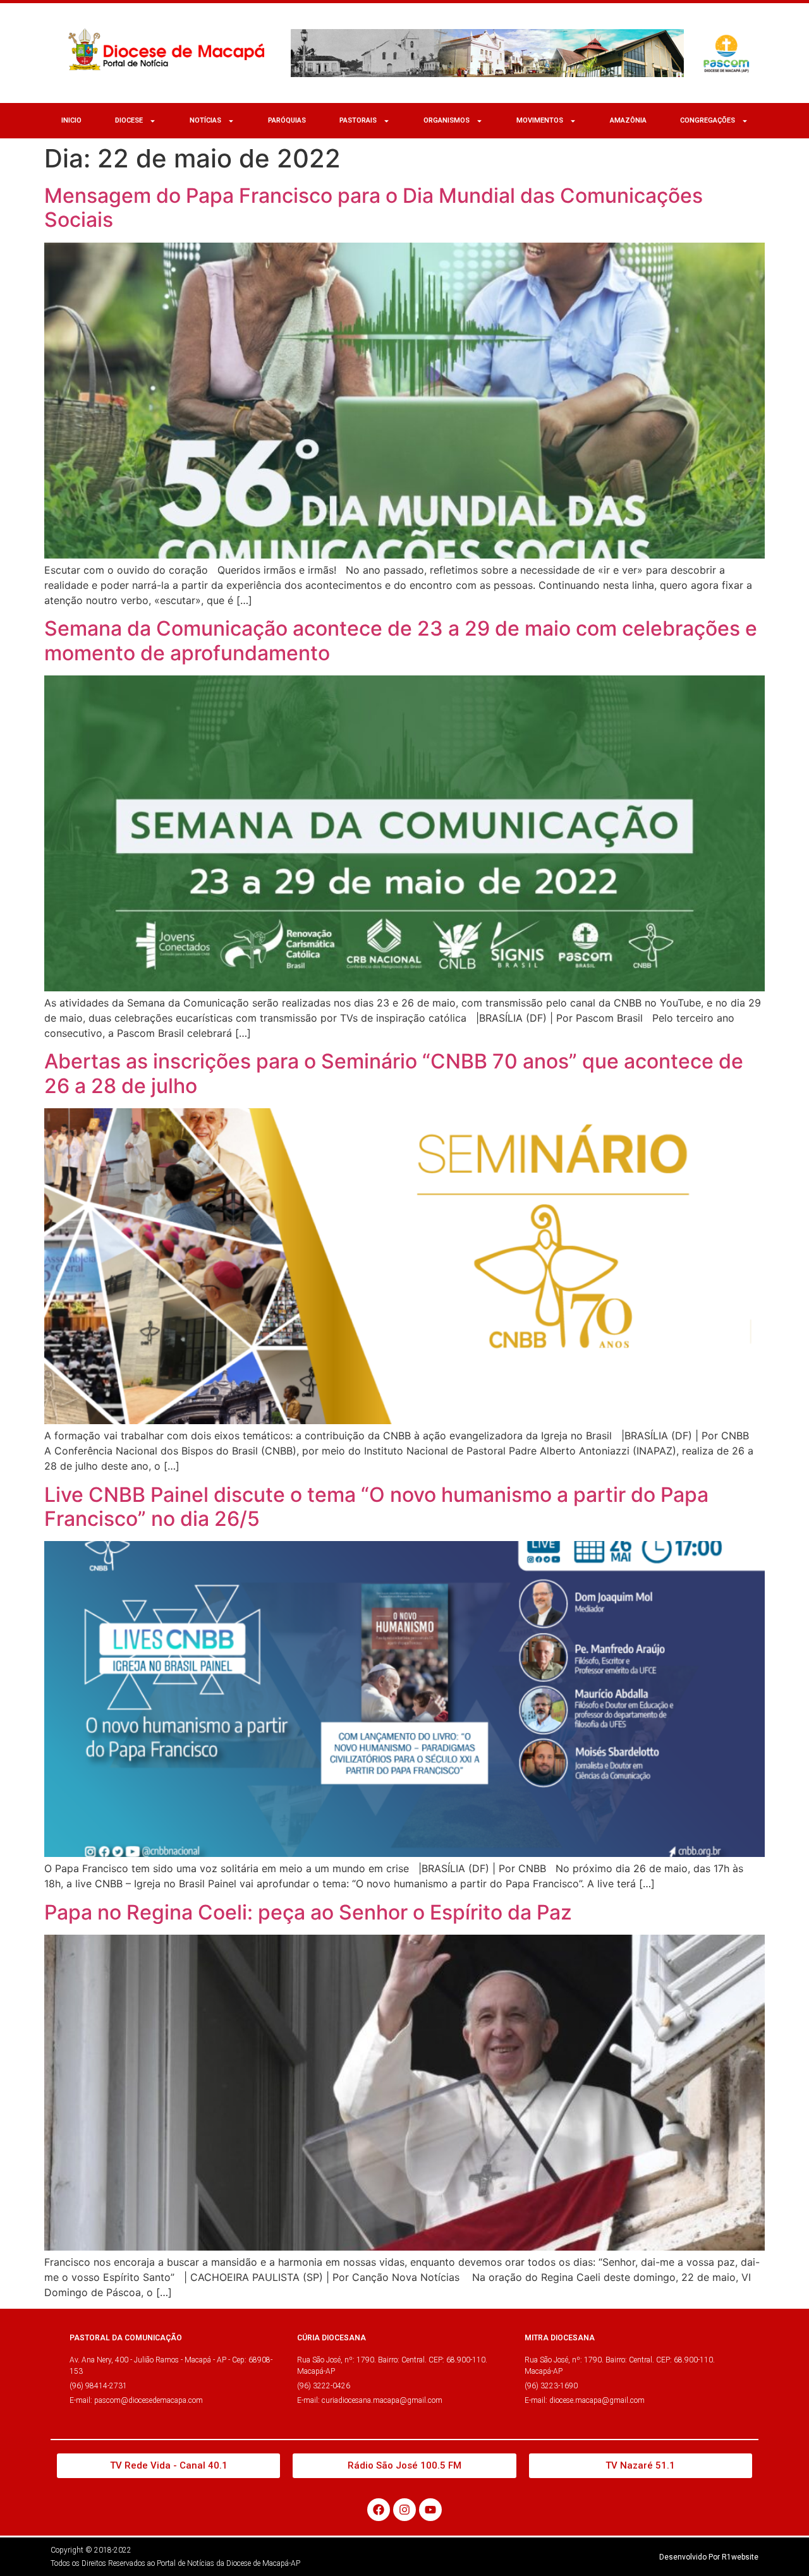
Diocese (129, 120)
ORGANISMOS (447, 120)
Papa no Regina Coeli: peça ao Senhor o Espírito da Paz (308, 1912)
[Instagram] (404, 2510)
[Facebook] (379, 2510)
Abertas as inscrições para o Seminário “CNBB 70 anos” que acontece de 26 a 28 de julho (394, 1073)
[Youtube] (430, 2510)
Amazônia (628, 120)
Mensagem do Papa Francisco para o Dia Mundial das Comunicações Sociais (374, 208)
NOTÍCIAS (205, 120)
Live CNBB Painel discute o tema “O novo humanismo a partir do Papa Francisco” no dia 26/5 (376, 1507)
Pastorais (358, 120)
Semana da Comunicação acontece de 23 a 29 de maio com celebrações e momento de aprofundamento (401, 640)
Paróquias (287, 120)
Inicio (71, 120)
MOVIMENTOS (540, 120)
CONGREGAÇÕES (708, 120)
